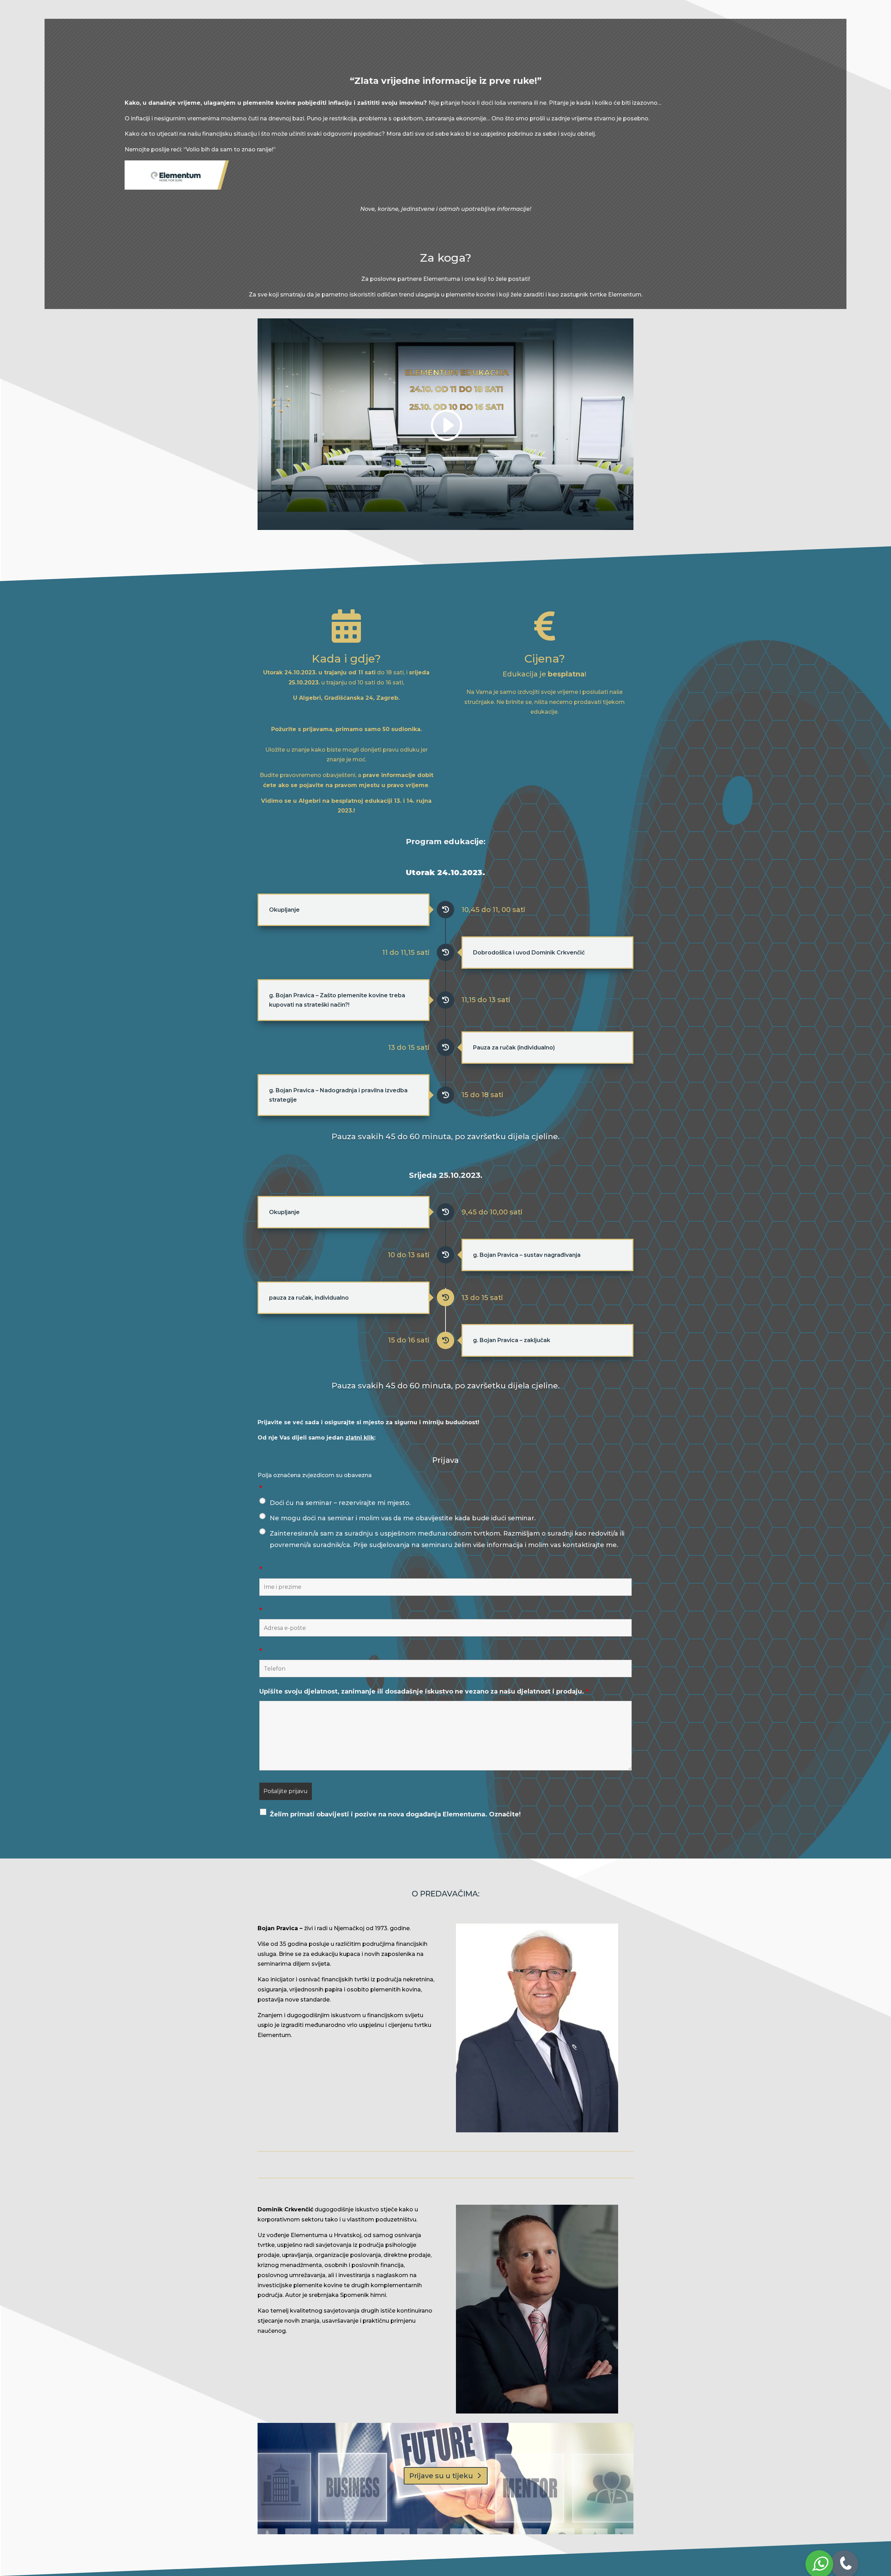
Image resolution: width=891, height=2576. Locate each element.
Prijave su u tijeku (441, 2476)
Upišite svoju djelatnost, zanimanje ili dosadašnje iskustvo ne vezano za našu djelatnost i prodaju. (424, 1691)
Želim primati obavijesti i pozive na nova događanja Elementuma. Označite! (395, 1814)
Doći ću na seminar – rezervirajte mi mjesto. (340, 1503)
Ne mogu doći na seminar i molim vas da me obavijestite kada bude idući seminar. (403, 1518)
